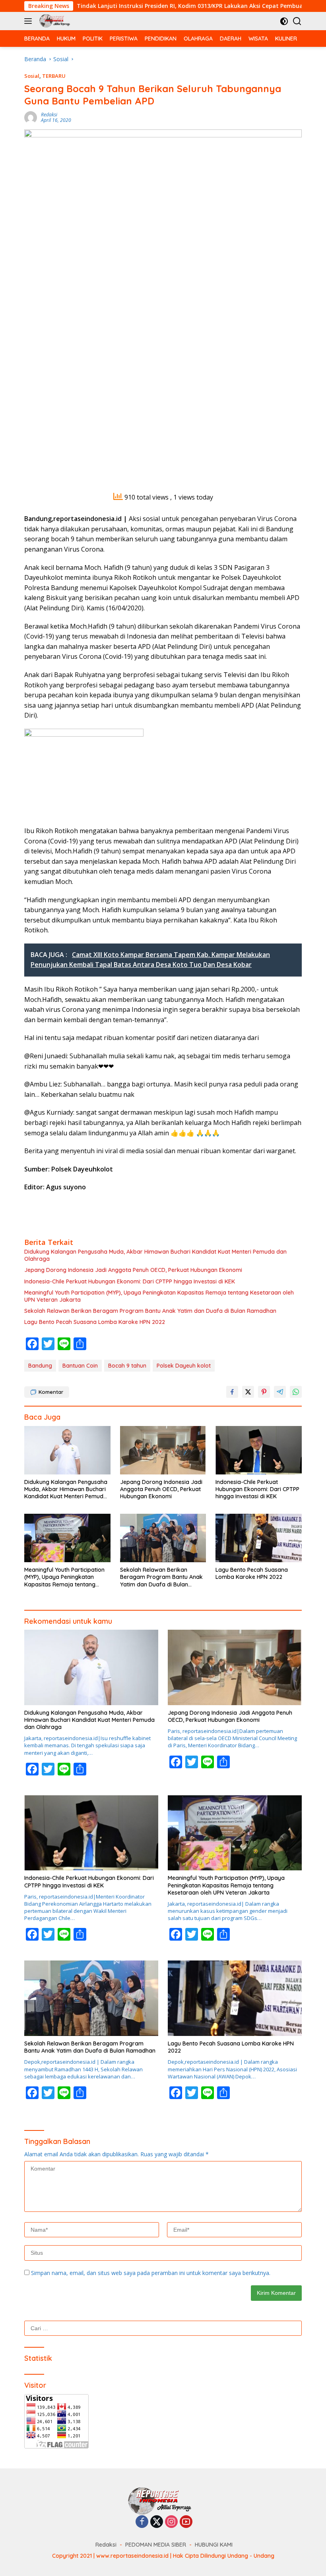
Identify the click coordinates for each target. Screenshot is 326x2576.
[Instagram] (171, 2522)
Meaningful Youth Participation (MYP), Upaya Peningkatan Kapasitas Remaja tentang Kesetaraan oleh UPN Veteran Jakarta (159, 1296)
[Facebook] (142, 2522)
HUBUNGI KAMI (214, 2545)
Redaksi (49, 115)
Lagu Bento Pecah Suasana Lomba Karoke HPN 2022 (95, 1322)
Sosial (32, 76)
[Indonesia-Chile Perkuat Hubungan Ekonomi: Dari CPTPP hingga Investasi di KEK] (259, 1450)
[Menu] (30, 21)
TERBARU (54, 76)
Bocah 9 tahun (127, 1366)
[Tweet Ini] (248, 1392)
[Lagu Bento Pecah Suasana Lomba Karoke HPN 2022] (259, 1538)
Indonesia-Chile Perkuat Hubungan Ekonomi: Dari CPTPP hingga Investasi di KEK (130, 1281)
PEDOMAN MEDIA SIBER (156, 2545)
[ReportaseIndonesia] (55, 21)
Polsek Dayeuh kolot (184, 1366)
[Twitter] (157, 2522)
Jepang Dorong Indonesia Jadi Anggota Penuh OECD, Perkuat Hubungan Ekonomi (133, 1270)
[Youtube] (186, 2522)
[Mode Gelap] (284, 21)
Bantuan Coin (80, 1366)
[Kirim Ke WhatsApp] (296, 1392)
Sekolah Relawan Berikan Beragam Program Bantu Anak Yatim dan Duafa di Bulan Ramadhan (150, 1311)
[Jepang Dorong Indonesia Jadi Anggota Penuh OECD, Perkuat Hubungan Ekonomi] (163, 1450)
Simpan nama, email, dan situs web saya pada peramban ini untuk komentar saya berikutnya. (151, 2273)
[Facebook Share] (232, 1392)
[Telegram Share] (280, 1392)
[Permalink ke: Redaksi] (31, 117)
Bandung (40, 1366)
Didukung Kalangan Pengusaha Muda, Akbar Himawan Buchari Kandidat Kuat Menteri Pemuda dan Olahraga (155, 1255)
